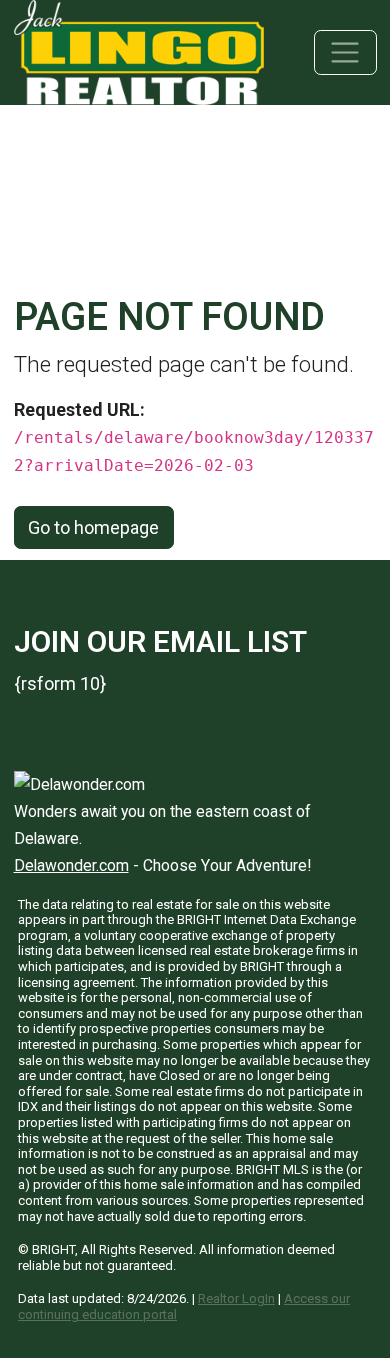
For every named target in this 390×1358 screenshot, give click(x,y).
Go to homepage (93, 527)
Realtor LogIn (236, 1298)
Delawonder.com (71, 865)
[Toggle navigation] (345, 52)
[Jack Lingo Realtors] (139, 50)
